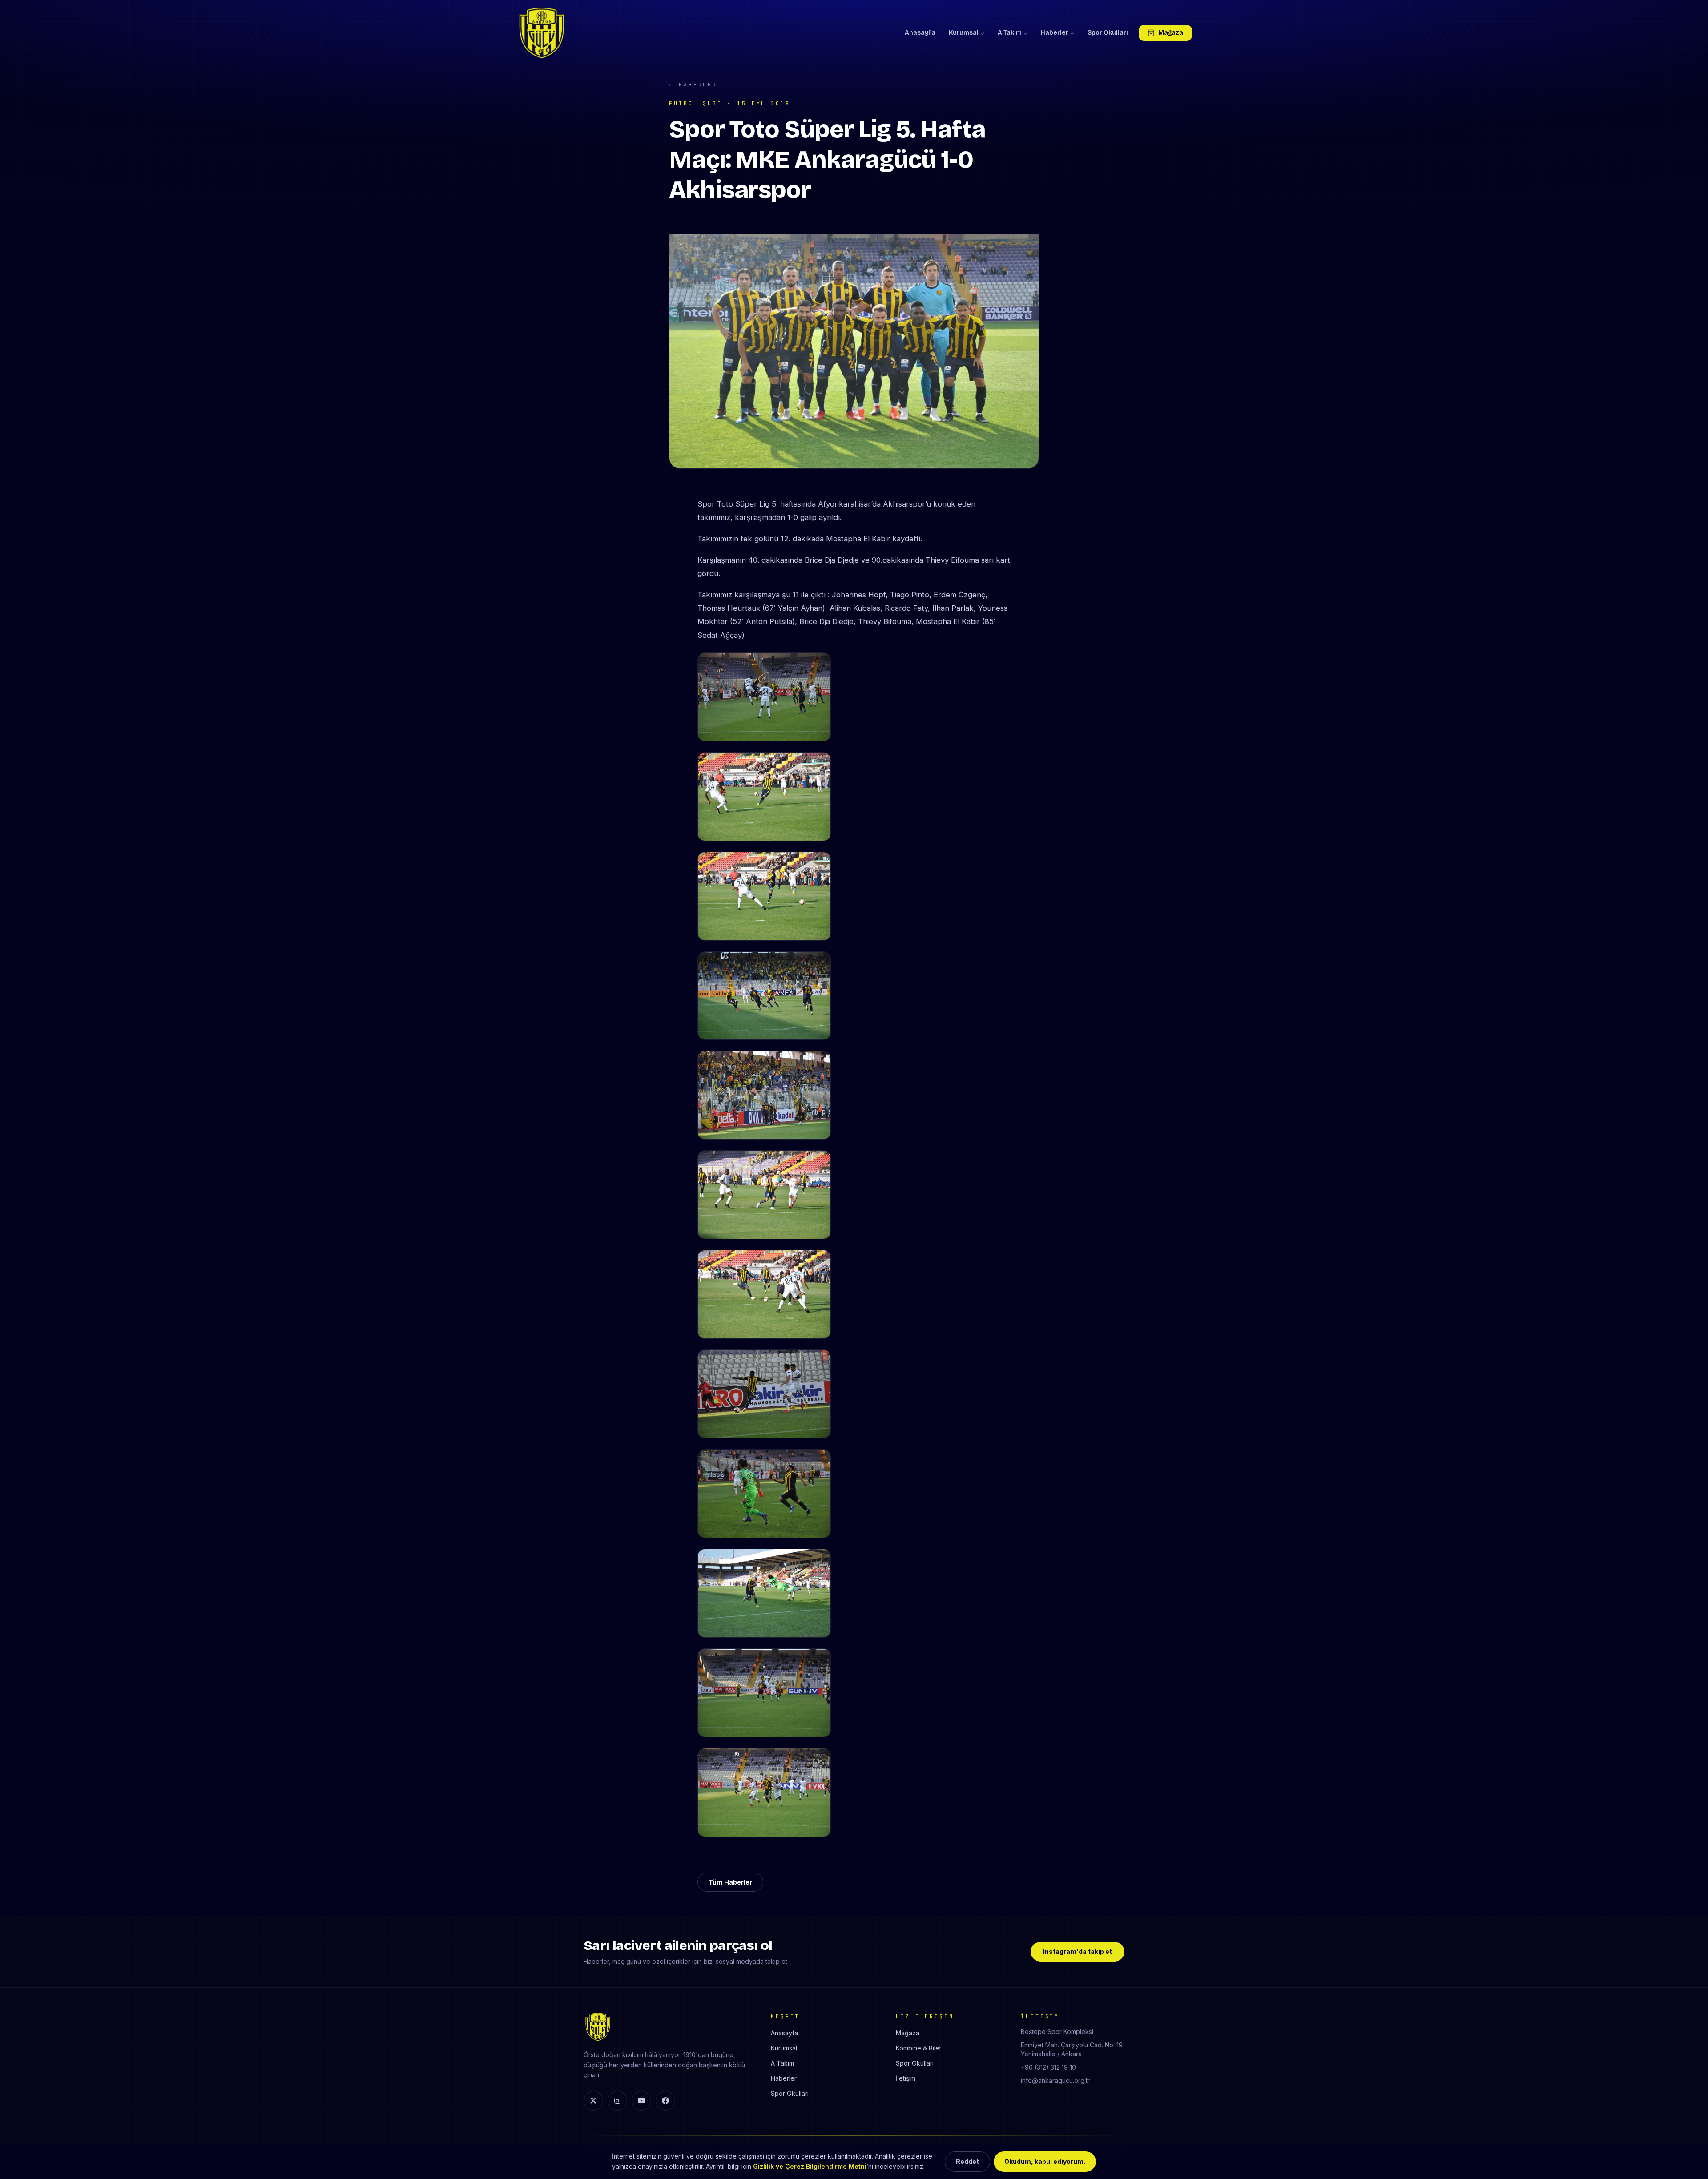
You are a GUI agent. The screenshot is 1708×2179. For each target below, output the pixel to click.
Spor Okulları (1108, 33)
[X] (593, 2101)
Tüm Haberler (730, 1882)
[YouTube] (641, 2101)
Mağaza (1171, 33)
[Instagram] (617, 2101)
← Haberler (693, 85)
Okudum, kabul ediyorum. (1045, 2161)
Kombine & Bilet (918, 2048)
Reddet (967, 2161)
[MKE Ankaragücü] (542, 33)
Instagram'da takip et (1078, 1951)
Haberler (1055, 33)
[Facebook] (665, 2101)
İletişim (906, 2078)
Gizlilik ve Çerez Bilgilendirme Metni (810, 2166)
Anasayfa (920, 33)
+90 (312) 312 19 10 (1048, 2067)
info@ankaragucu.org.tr (1055, 2080)
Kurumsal (964, 33)
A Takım (1010, 33)
